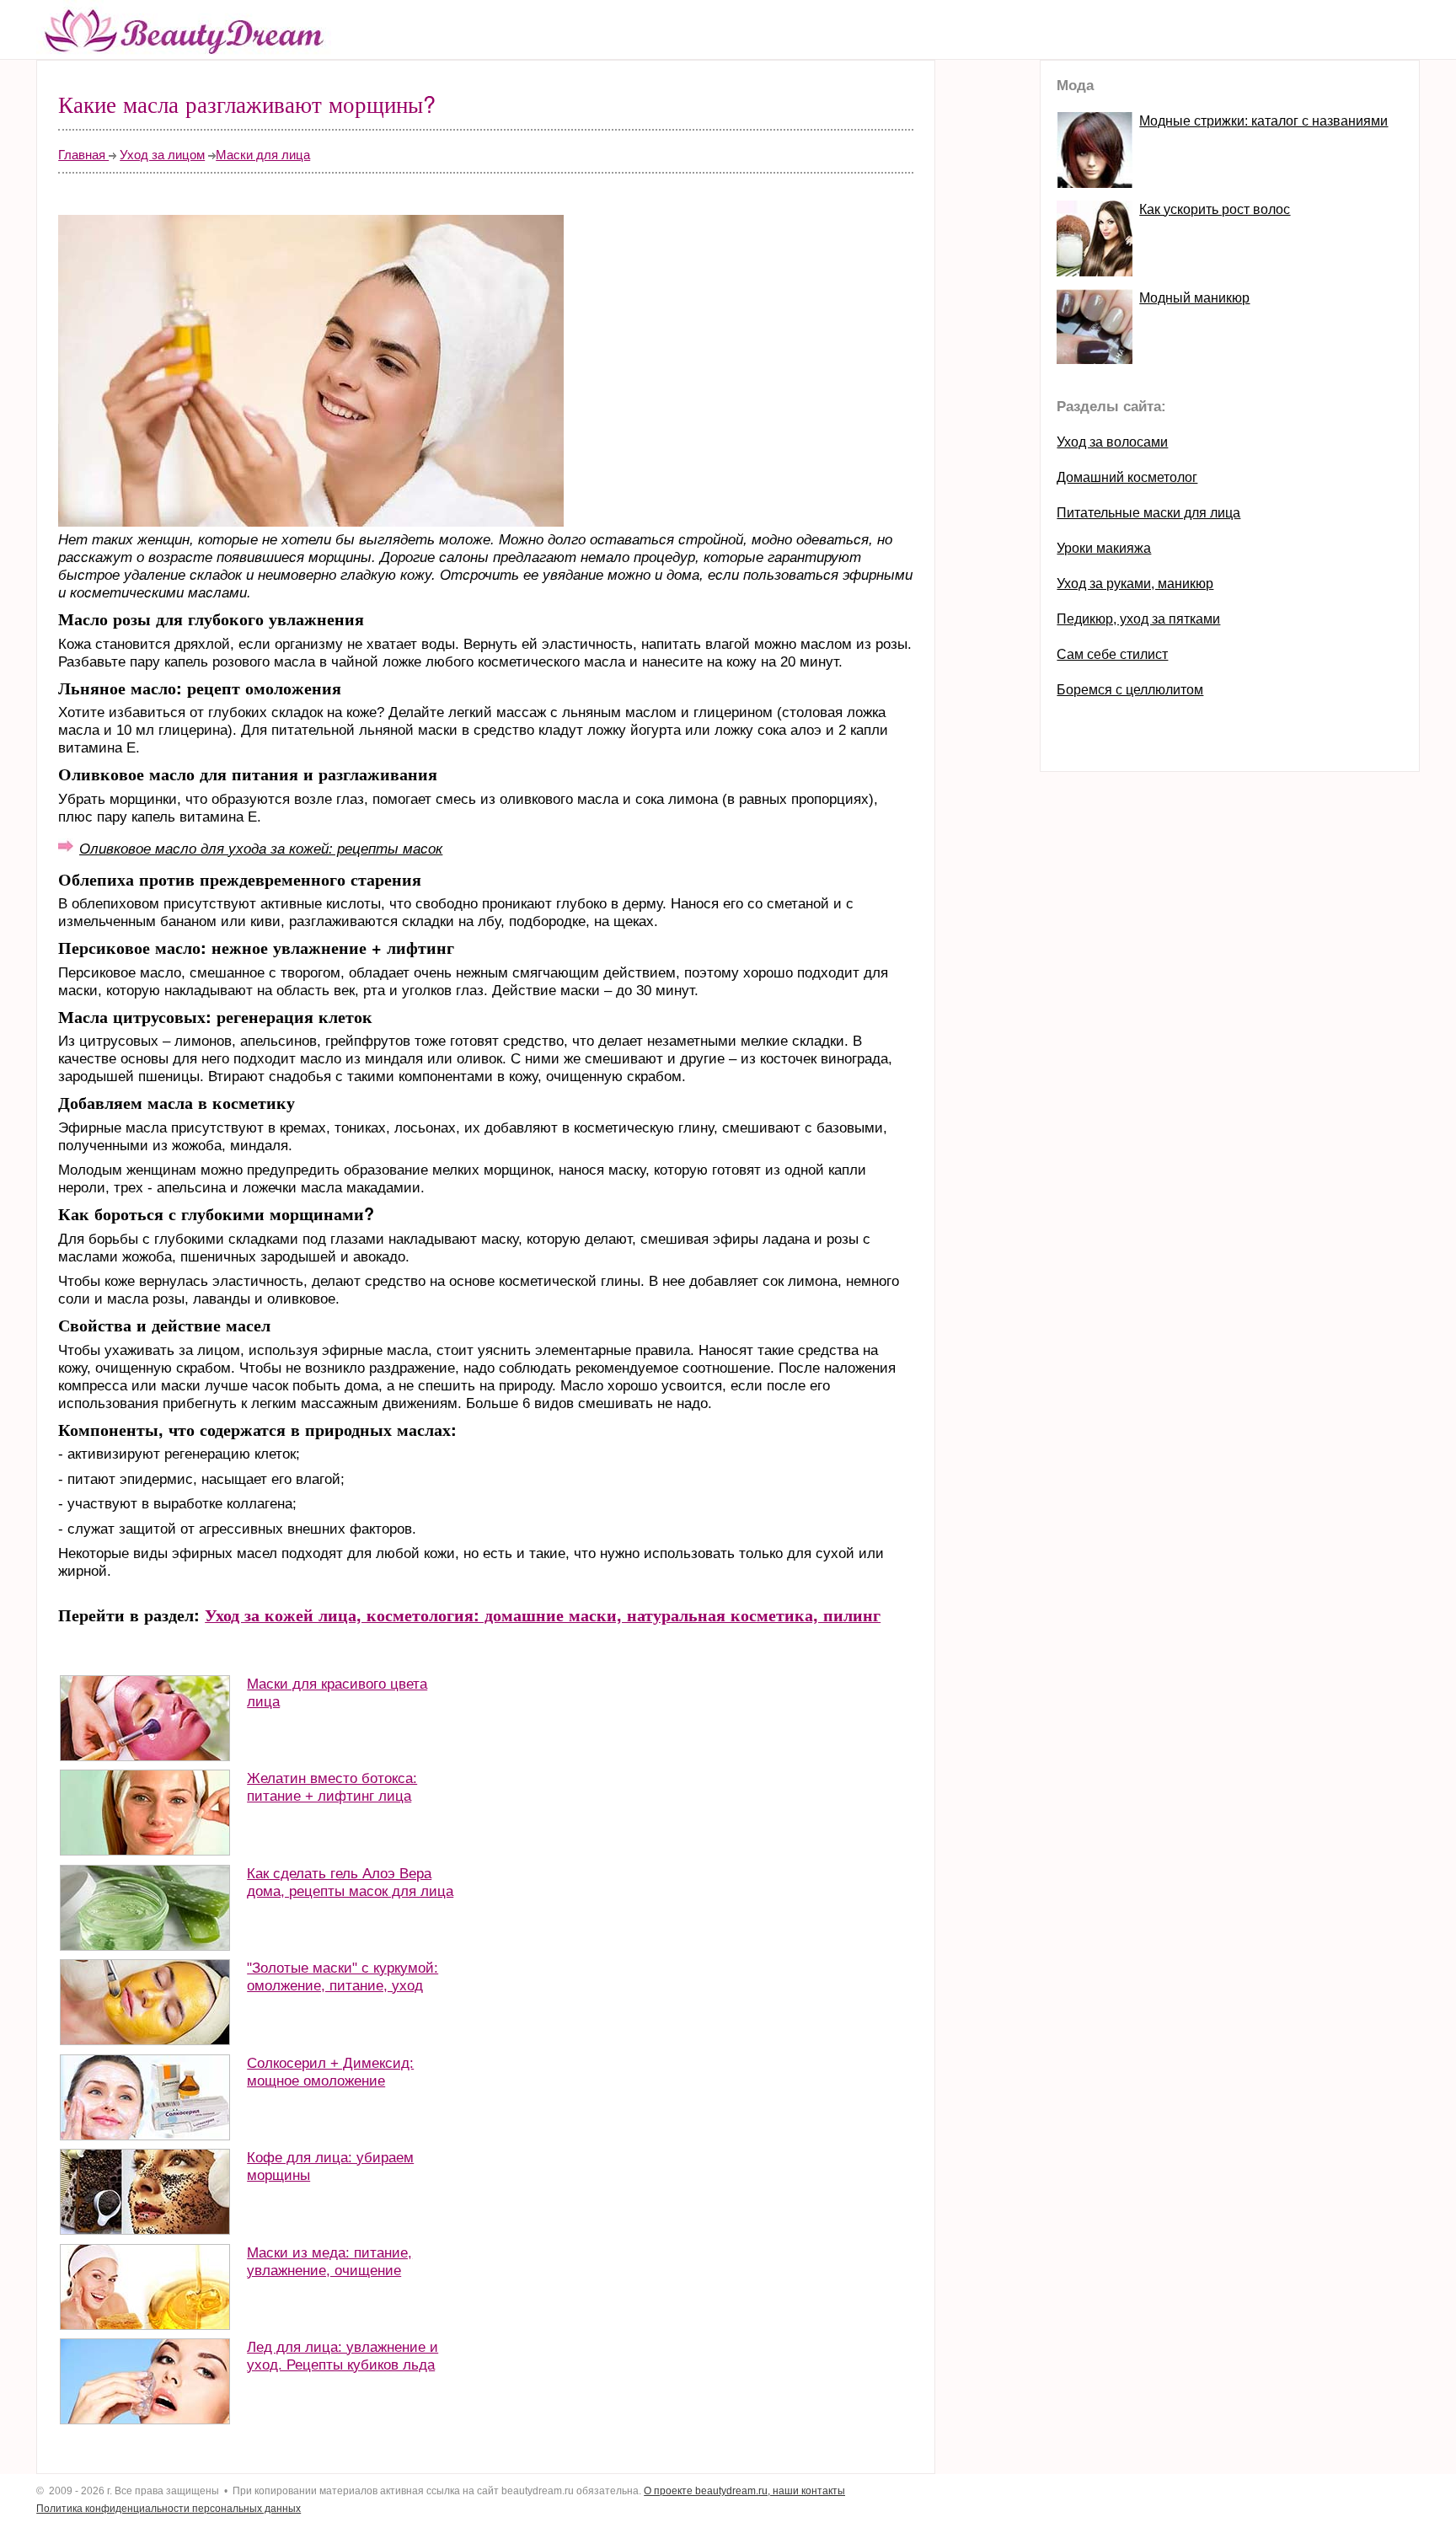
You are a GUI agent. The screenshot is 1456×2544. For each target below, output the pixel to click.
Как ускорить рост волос (1215, 209)
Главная (83, 155)
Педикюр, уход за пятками (1138, 619)
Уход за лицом (162, 155)
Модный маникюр (1194, 298)
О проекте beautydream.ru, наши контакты (744, 2491)
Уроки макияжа (1104, 548)
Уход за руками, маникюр (1135, 584)
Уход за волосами (1112, 442)
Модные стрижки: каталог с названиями (1263, 121)
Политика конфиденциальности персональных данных (169, 2509)
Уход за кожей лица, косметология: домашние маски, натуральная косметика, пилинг (543, 1615)
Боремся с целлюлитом (1130, 690)
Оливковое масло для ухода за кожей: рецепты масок (261, 849)
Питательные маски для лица (1148, 513)
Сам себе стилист (1112, 654)
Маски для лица (263, 155)
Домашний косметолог (1127, 477)
